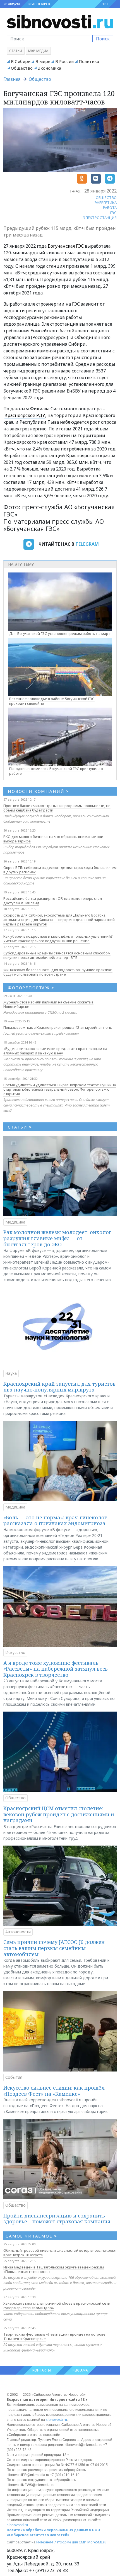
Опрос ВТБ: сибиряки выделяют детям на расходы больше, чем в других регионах (60, 870)
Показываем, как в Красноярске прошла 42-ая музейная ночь (58, 1027)
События (14, 2077)
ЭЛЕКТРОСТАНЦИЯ (100, 218)
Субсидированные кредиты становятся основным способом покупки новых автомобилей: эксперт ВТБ (57, 955)
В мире (43, 61)
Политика (89, 61)
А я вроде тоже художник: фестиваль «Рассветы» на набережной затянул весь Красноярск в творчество (56, 1669)
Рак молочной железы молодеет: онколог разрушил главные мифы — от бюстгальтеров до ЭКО (57, 1238)
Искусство (15, 1652)
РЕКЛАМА (80, 2370)
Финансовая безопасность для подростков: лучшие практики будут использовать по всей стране (58, 972)
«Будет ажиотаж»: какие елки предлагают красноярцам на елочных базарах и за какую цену (55, 1051)
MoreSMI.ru (97, 2542)
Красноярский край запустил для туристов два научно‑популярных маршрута (59, 1387)
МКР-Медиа (38, 51)
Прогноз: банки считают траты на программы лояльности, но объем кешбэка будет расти (57, 808)
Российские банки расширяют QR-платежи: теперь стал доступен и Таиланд (53, 901)
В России (64, 61)
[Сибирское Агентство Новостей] (60, 21)
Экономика (49, 68)
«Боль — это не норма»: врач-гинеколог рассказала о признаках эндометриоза (55, 1520)
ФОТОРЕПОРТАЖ (31, 988)
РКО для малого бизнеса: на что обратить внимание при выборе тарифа (53, 839)
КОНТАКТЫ (42, 2370)
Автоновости (18, 1932)
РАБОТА (110, 208)
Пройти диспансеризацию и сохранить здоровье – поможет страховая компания (57, 2219)
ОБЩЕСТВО (106, 198)
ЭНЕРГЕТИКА (106, 203)
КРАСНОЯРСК (39, 4)
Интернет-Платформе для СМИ (61, 2542)
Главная (12, 79)
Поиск (103, 39)
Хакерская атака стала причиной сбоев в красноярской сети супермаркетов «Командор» (57, 2306)
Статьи (16, 51)
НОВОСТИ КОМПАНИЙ (38, 791)
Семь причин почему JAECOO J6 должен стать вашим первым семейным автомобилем (54, 1948)
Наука (11, 1373)
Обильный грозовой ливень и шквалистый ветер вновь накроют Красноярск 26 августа (60, 2253)
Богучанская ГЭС (66, 246)
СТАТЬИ (20, 1127)
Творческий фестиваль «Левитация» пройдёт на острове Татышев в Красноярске (54, 2336)
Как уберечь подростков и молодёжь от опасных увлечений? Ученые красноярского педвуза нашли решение (58, 939)
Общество (22, 68)
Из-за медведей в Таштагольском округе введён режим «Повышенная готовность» (54, 2269)
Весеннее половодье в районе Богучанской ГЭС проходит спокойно (52, 701)
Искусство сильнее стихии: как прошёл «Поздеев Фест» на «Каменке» (54, 2091)
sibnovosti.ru (56, 2420)
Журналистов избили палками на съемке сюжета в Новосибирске (48, 1004)
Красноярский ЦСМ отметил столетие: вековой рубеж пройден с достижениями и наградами (59, 1814)
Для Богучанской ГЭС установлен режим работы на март (60, 633)
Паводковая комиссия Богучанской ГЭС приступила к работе (56, 771)
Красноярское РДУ (25, 415)
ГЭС (113, 213)
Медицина (15, 1222)
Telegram (87, 544)
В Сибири (21, 61)
